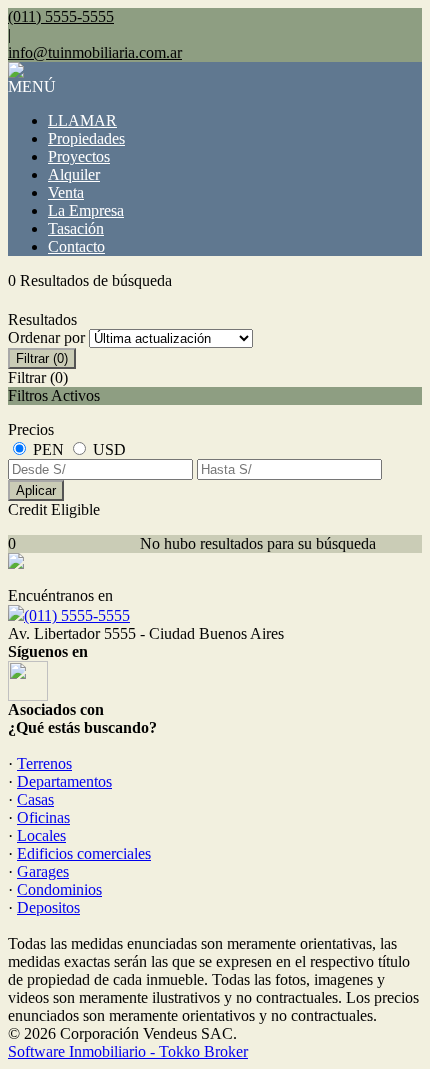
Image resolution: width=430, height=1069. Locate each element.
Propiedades (86, 138)
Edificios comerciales (84, 853)
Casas (35, 799)
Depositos (48, 907)
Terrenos (44, 763)
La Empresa (86, 210)
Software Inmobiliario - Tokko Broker (128, 1051)
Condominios (59, 889)
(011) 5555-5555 (77, 615)
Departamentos (64, 781)
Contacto (76, 246)
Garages (43, 871)
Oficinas (43, 817)
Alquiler (74, 174)
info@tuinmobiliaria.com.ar (95, 52)
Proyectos (79, 156)
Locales (41, 835)
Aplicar (36, 490)
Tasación (76, 228)
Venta (66, 192)
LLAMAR (82, 120)
